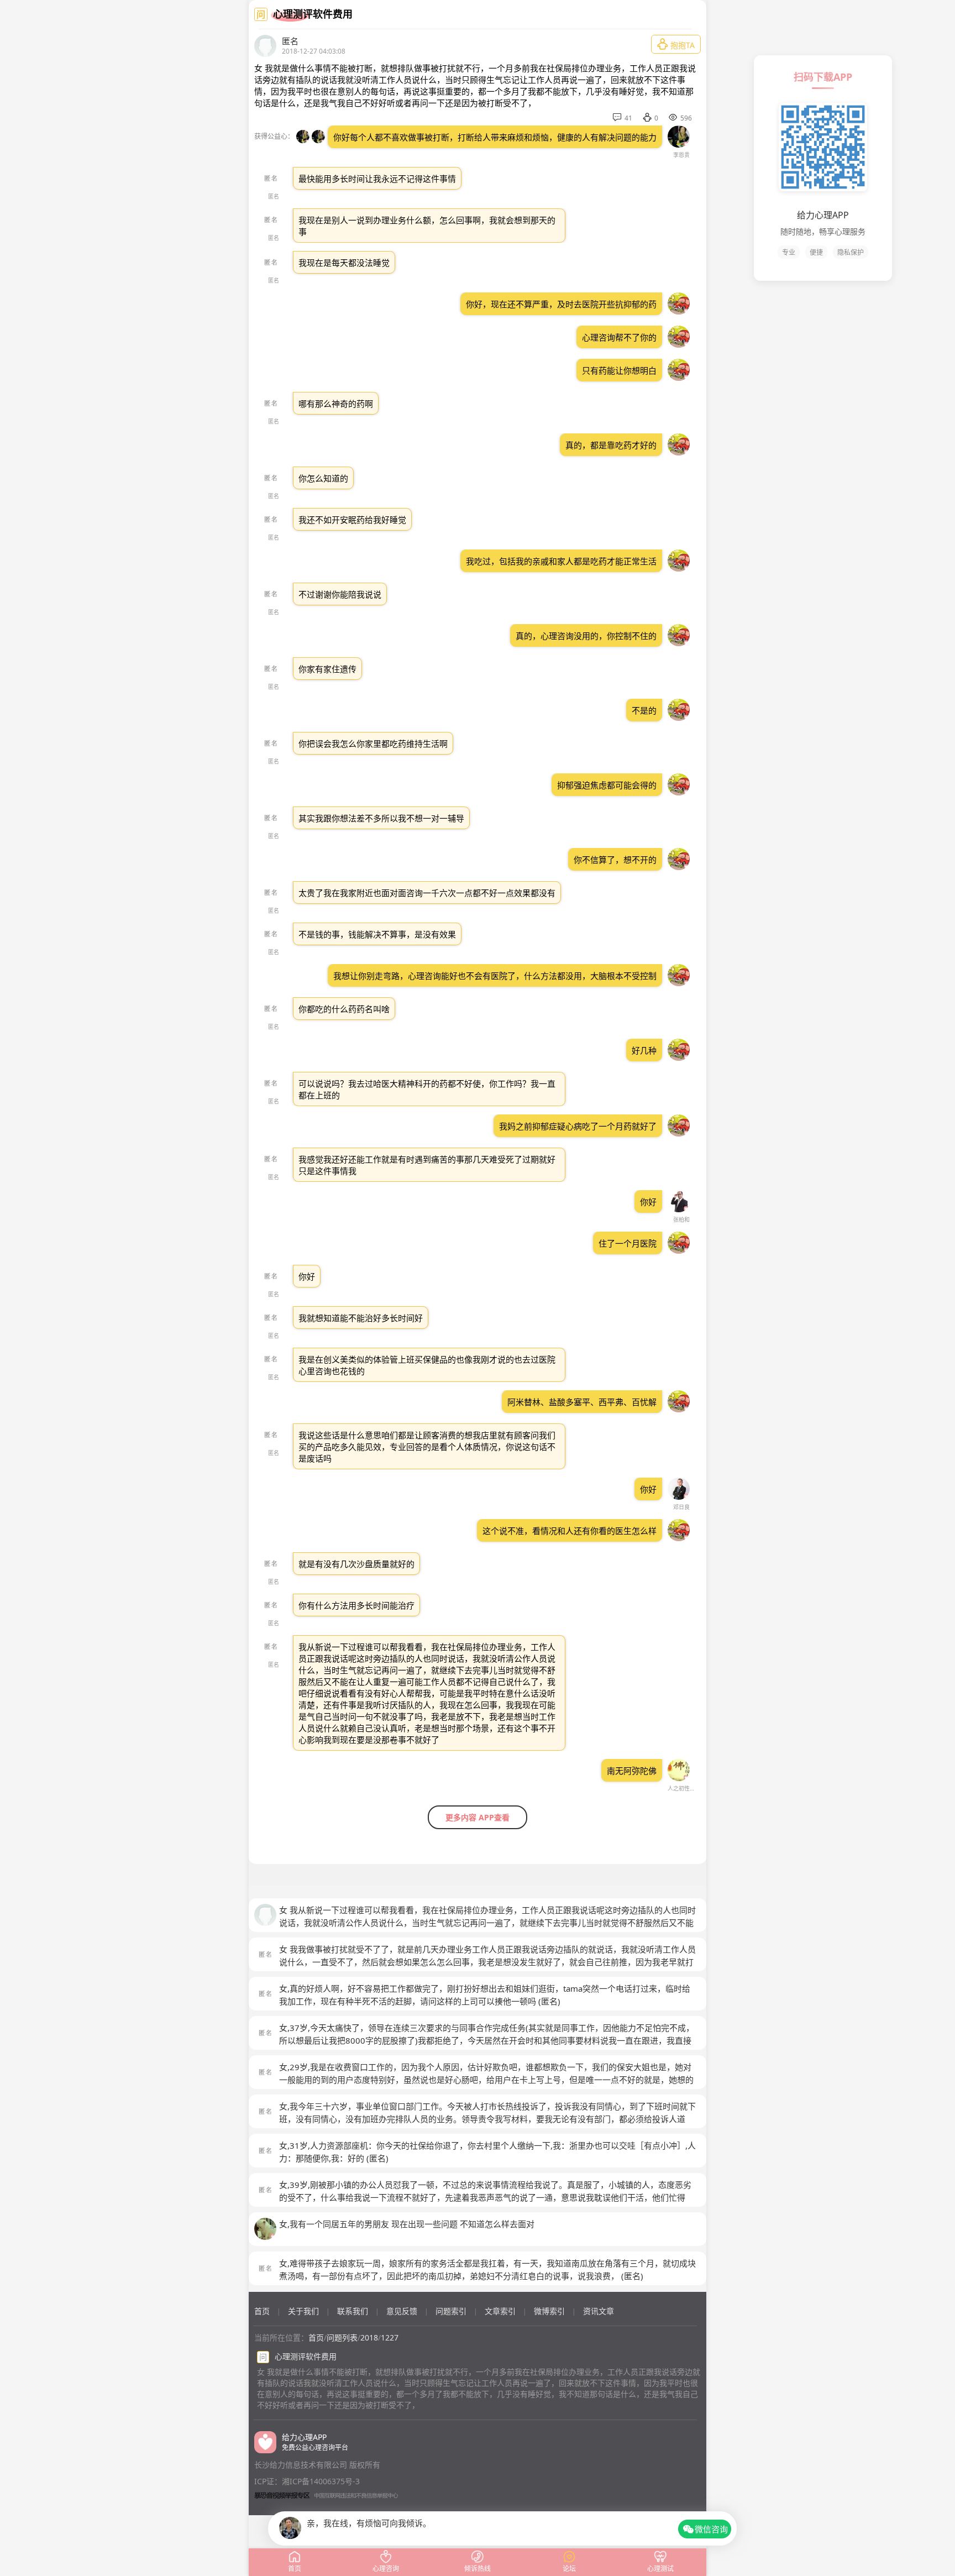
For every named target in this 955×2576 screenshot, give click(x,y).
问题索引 (451, 2311)
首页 (262, 2311)
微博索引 (549, 2311)
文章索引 (500, 2311)
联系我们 (353, 2311)
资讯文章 (599, 2311)
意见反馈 (402, 2311)
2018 (369, 2337)
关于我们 (303, 2311)
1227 (390, 2337)
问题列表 (342, 2337)
